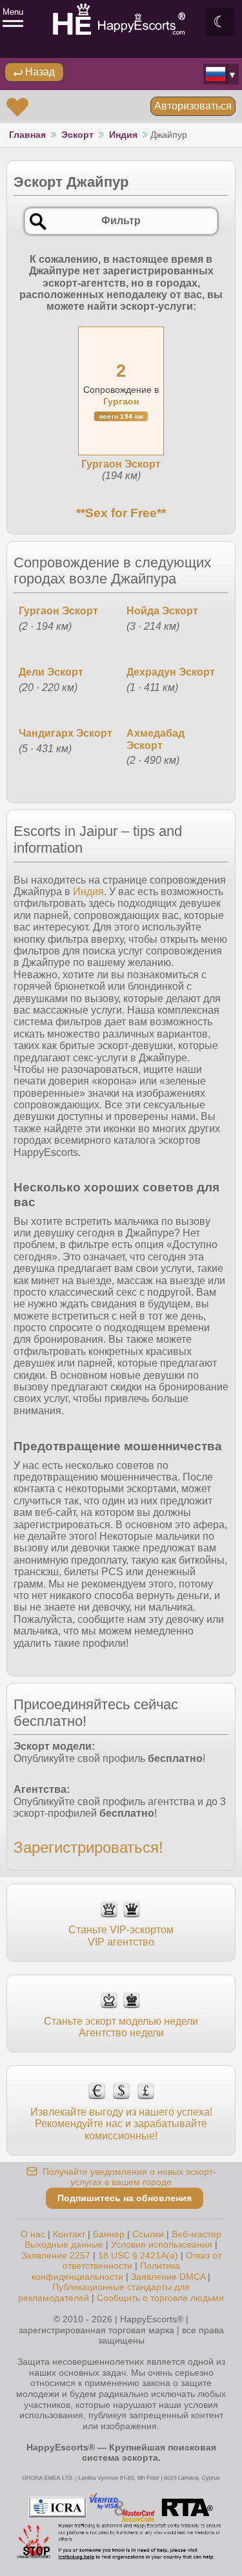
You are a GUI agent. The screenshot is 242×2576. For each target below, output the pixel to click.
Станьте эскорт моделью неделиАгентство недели (121, 2027)
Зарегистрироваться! (88, 1847)
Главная (27, 135)
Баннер (109, 2234)
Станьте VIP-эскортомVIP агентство (121, 1936)
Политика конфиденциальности (106, 2271)
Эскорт (77, 135)
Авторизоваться (193, 106)
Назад (39, 72)
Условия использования (162, 2244)
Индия (123, 135)
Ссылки (148, 2234)
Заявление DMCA (168, 2277)
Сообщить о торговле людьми (160, 2298)
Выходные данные (64, 2244)
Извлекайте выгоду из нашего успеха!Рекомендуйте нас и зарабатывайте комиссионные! (121, 2124)
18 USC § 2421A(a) (138, 2255)
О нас (33, 2234)
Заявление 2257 (56, 2255)
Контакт (69, 2234)
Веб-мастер (197, 2234)
